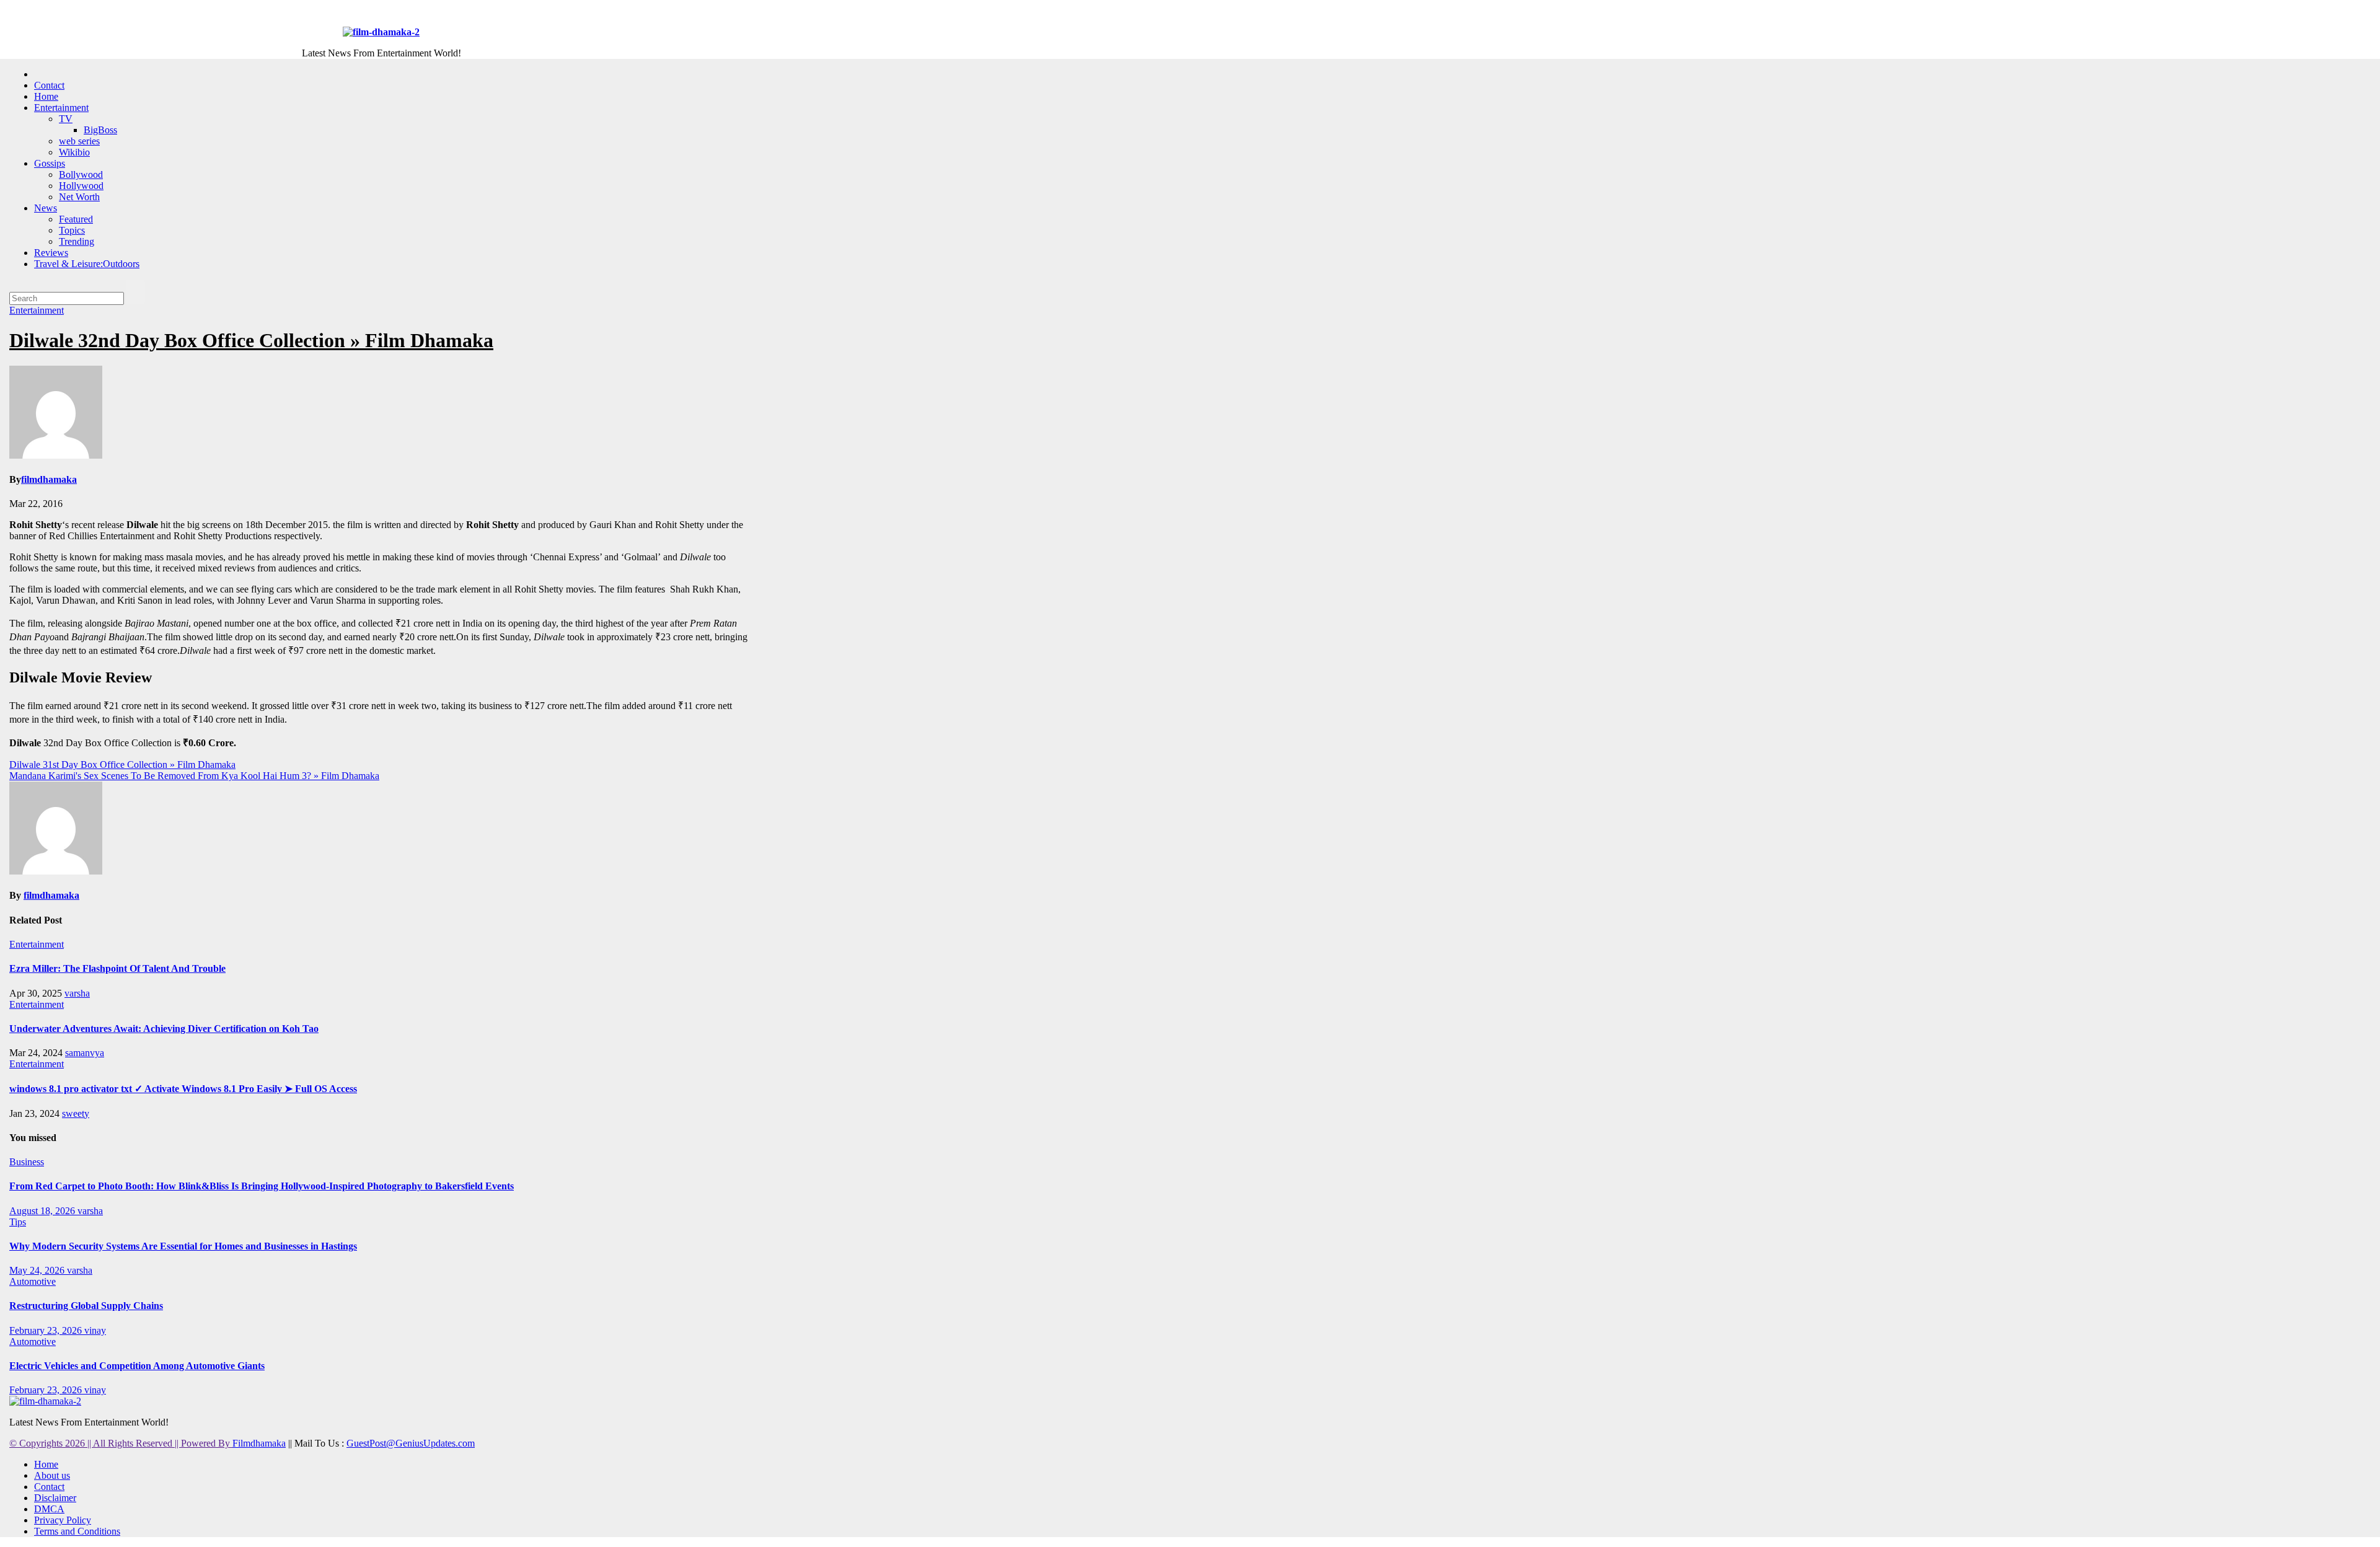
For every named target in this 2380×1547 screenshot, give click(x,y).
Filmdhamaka (259, 1443)
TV (66, 119)
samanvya (85, 1053)
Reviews (51, 253)
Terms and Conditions (77, 1531)
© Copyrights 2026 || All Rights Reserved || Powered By (121, 1443)
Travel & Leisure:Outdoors (87, 264)
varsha (77, 993)
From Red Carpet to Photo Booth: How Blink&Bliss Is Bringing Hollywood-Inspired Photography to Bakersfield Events (262, 1186)
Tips (18, 1222)
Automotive (33, 1281)
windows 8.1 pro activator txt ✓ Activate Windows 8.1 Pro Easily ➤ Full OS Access (183, 1089)
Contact (49, 85)
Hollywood (81, 186)
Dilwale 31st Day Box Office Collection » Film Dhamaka (122, 765)
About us (52, 1475)
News (46, 208)
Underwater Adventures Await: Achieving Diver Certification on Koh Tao (164, 1029)
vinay (95, 1330)
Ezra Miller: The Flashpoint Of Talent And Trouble (117, 968)
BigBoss (100, 130)
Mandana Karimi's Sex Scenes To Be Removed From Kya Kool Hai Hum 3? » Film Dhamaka (194, 776)
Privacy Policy (63, 1520)
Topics (72, 230)
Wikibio (74, 152)
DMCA (49, 1509)
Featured (76, 219)
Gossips (50, 163)
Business (27, 1162)
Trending (77, 241)
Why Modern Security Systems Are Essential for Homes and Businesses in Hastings (183, 1246)
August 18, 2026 (43, 1211)
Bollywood (81, 174)
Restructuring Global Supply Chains (86, 1306)
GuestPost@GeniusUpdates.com (411, 1443)
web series (79, 141)
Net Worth (79, 197)
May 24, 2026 (38, 1270)
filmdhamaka (49, 479)
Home (46, 96)
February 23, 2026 (47, 1330)
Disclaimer (55, 1498)
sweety (76, 1113)
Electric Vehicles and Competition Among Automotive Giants (137, 1366)
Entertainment (61, 108)
